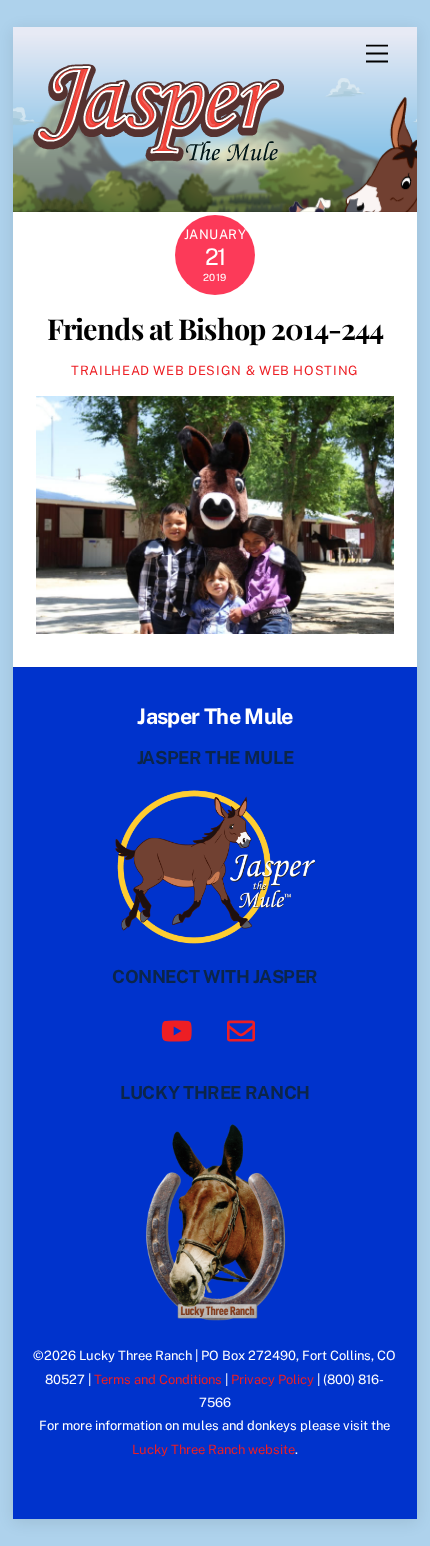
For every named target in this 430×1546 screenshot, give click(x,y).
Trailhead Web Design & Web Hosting (215, 370)
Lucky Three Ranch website (213, 1449)
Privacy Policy (272, 1379)
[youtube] (180, 1028)
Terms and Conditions (158, 1379)
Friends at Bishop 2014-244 (215, 328)
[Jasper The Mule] (169, 175)
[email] (244, 1028)
